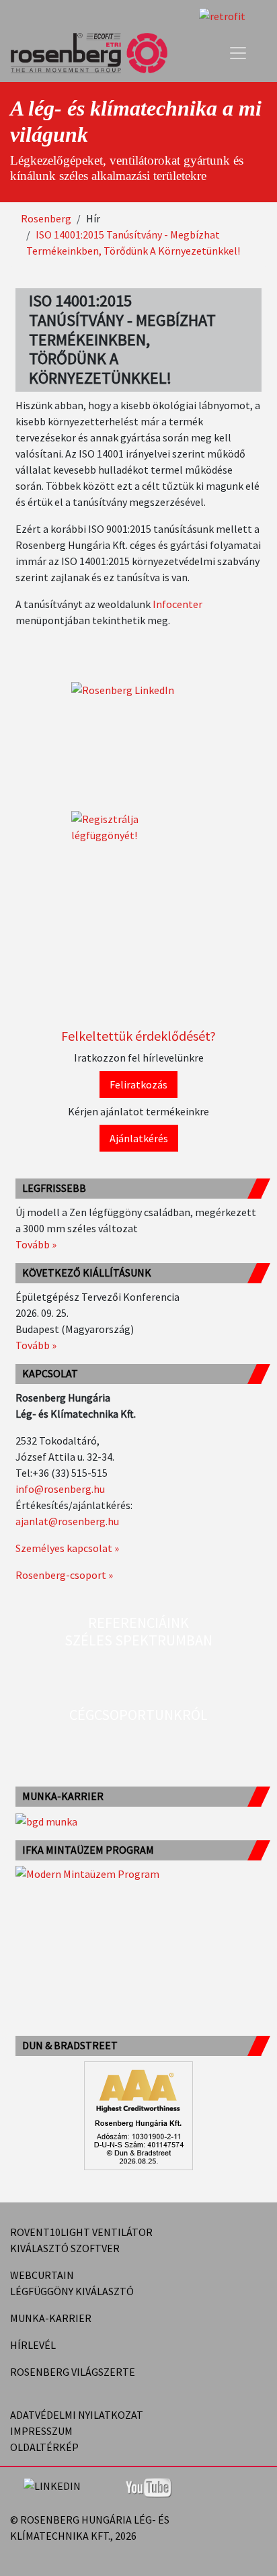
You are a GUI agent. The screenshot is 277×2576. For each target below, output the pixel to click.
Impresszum (41, 2431)
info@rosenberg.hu (60, 1489)
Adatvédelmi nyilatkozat (77, 2415)
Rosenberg (46, 218)
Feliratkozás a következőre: (235, 2536)
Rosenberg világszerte (73, 2372)
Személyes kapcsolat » (67, 1548)
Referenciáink (138, 1623)
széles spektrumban (138, 1640)
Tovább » (36, 1244)
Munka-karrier (51, 2318)
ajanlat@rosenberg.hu (67, 1521)
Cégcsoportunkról (138, 1715)
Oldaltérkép (44, 2447)
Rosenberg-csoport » (64, 1575)
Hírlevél (33, 2345)
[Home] (94, 53)
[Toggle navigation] (238, 53)
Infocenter (177, 604)
